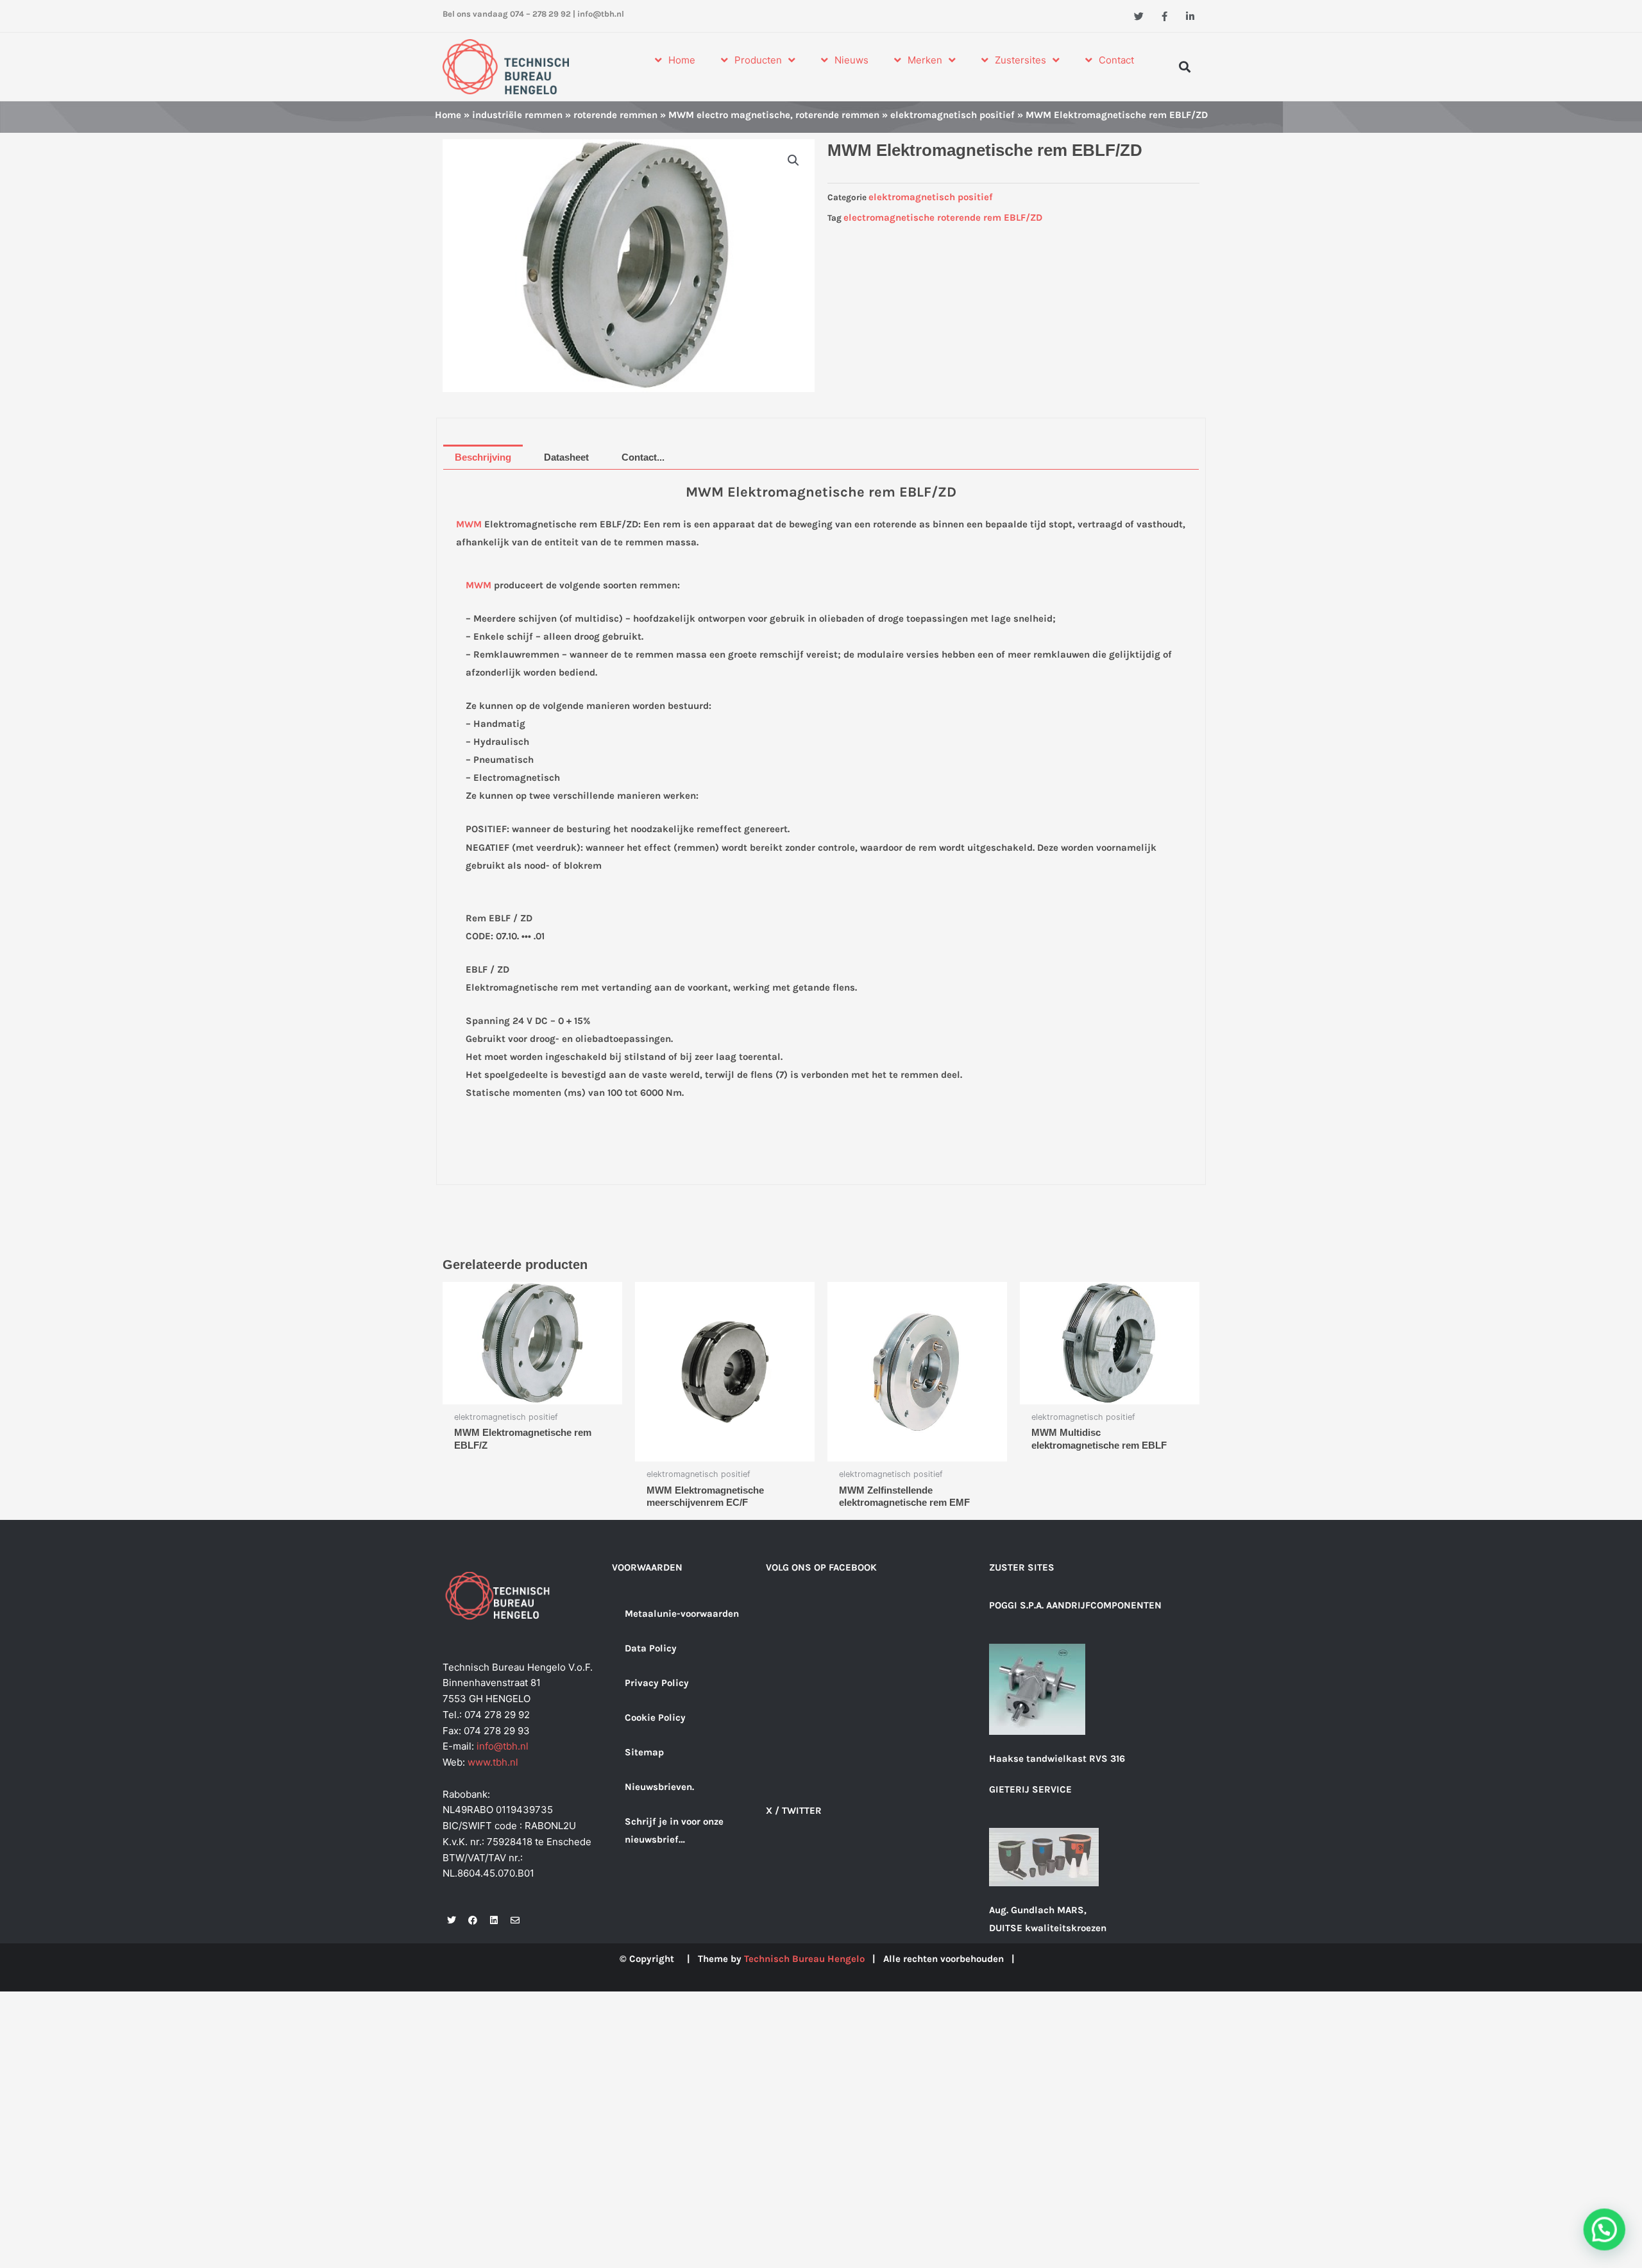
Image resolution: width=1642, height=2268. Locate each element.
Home (682, 60)
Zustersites (1020, 60)
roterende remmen (615, 115)
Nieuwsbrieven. (659, 1787)
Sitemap (644, 1752)
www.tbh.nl (493, 1762)
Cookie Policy (655, 1718)
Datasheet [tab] (566, 457)
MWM (469, 524)
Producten (758, 60)
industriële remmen (517, 115)
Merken (925, 60)
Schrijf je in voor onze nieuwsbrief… (674, 1830)
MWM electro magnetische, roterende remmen (774, 115)
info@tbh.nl (601, 14)
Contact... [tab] (643, 457)
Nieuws (851, 60)
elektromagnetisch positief (952, 115)
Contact (1116, 60)
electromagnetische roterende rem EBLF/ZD (943, 217)
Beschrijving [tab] (483, 457)
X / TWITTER (794, 1811)
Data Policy (651, 1648)
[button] (1185, 66)
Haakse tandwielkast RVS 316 (1057, 1759)
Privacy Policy (657, 1683)
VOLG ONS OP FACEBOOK (821, 1567)
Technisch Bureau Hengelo (804, 1959)
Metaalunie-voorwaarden (682, 1614)
